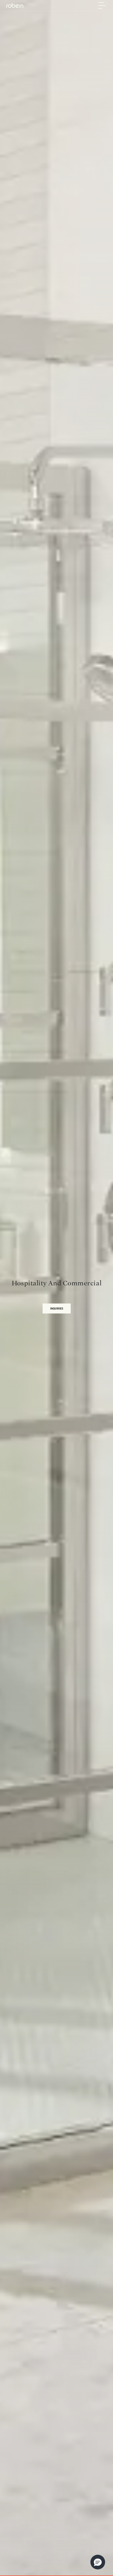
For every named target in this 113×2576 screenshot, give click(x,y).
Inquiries (57, 1308)
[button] (98, 2562)
